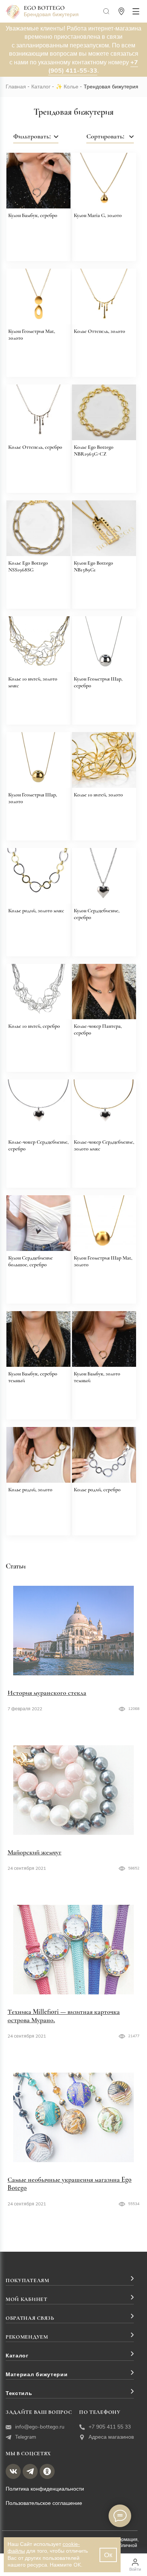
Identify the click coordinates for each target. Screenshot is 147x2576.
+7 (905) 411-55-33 (93, 67)
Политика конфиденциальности (45, 2489)
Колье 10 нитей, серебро (34, 1026)
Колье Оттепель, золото (100, 331)
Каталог (41, 87)
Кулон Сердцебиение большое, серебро (31, 1261)
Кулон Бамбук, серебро (33, 215)
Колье (71, 87)
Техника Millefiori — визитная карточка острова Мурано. (64, 2016)
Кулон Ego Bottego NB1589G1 (93, 566)
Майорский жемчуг (34, 1852)
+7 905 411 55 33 (110, 2427)
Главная (16, 87)
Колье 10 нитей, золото (98, 795)
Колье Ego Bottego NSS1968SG (28, 566)
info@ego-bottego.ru (40, 2427)
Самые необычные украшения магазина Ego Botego (70, 2184)
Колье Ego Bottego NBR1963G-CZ (94, 451)
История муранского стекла (47, 1693)
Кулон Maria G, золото (98, 215)
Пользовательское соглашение (44, 2503)
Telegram (26, 2437)
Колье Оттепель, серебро (35, 447)
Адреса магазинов (111, 2437)
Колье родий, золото (30, 1490)
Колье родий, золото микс (36, 911)
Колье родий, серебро (97, 1490)
